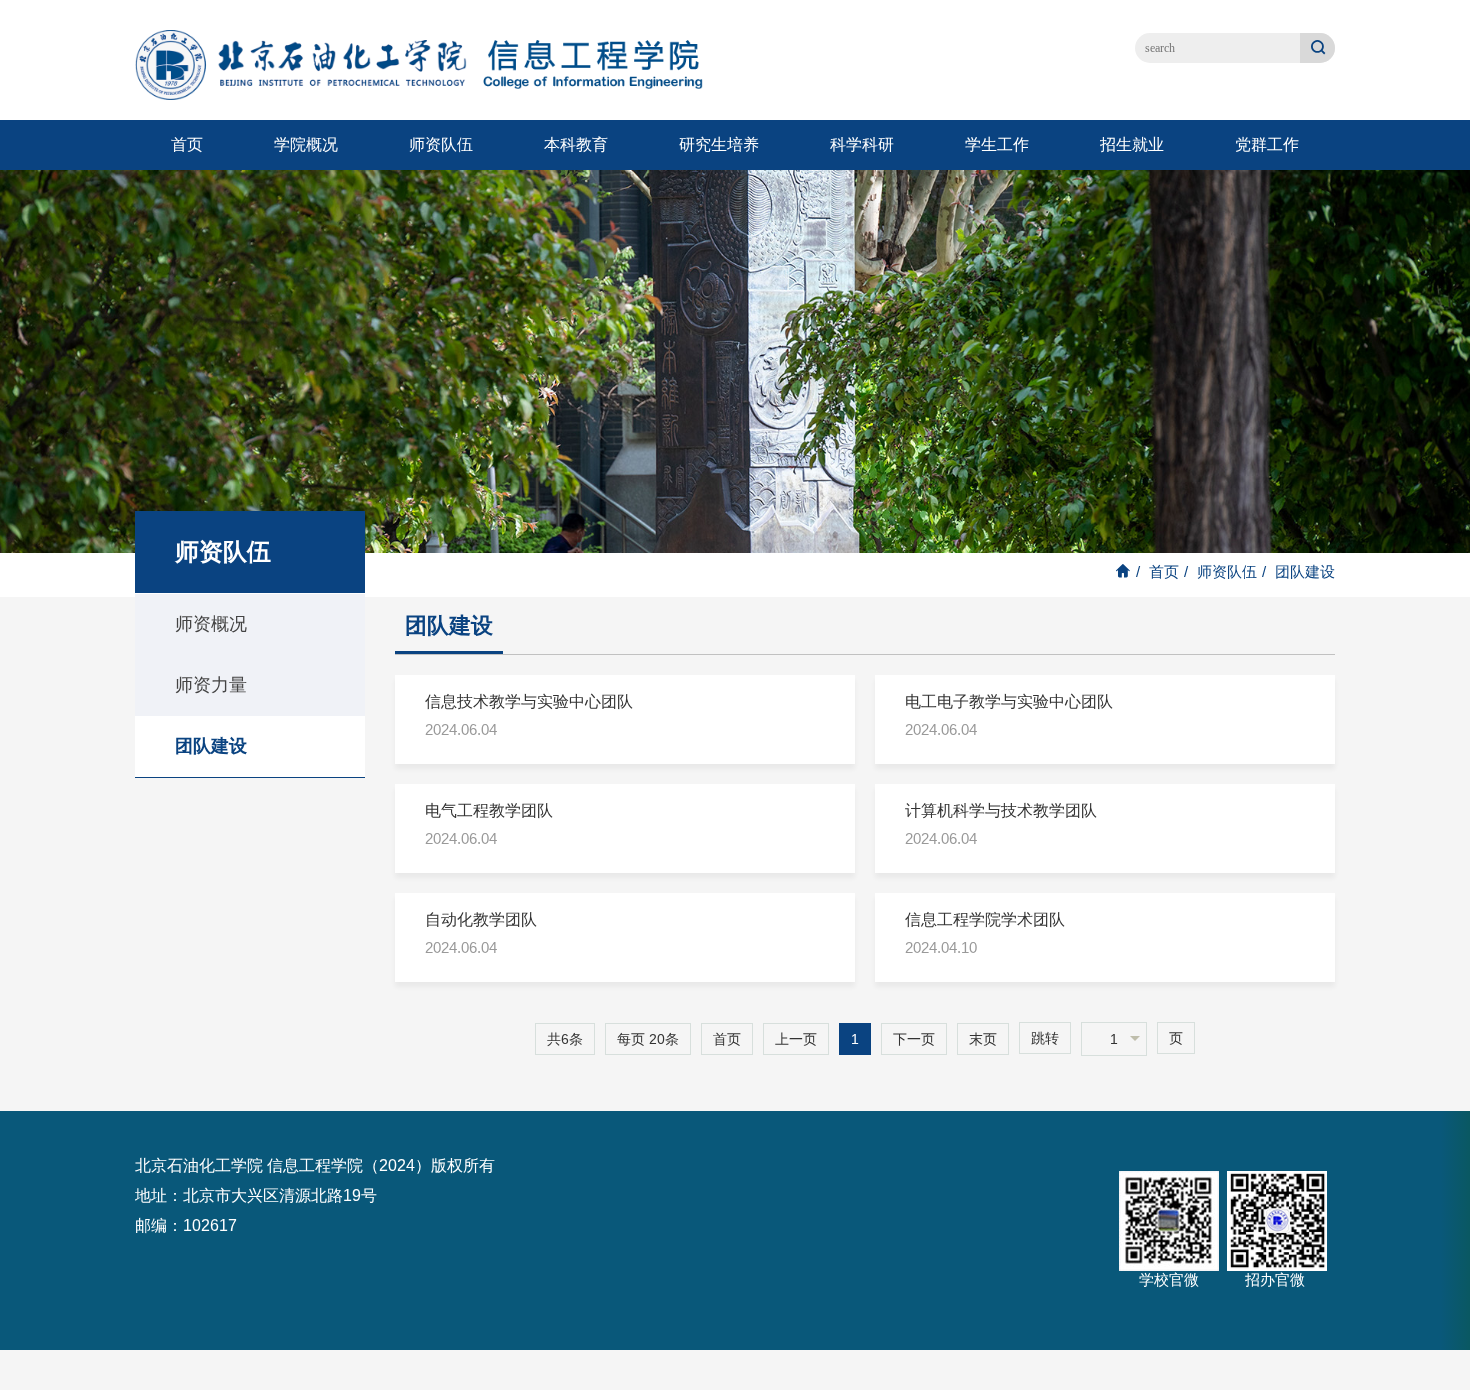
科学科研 (862, 144)
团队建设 (211, 746)
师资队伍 (441, 144)
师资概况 (211, 624)
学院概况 (306, 144)
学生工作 (997, 144)
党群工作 (1267, 144)
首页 (187, 144)
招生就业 (1132, 144)
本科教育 (576, 144)
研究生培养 (719, 144)
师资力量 (211, 685)
